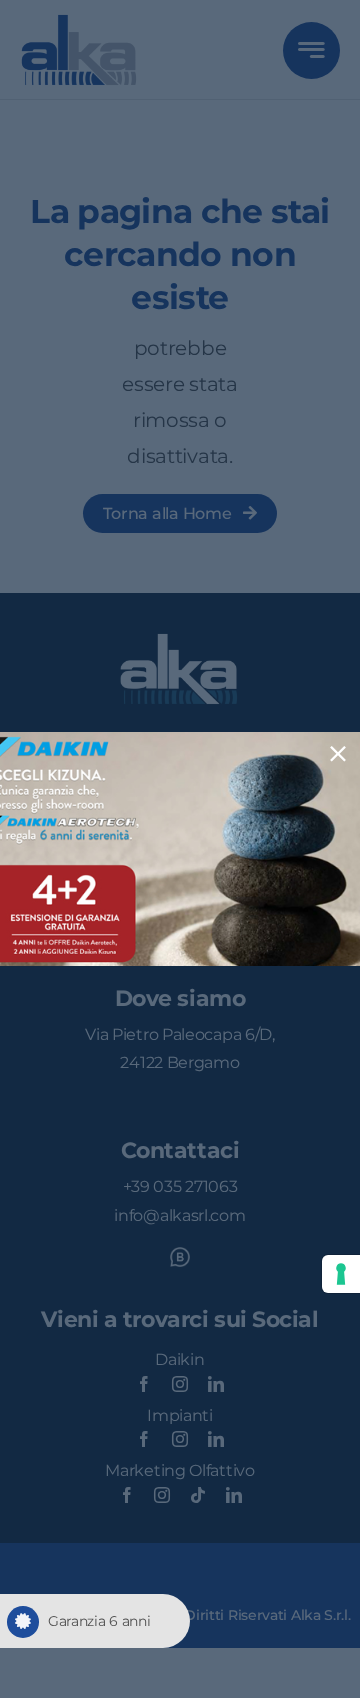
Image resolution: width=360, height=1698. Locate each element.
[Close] (338, 754)
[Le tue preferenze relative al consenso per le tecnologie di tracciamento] (341, 1274)
